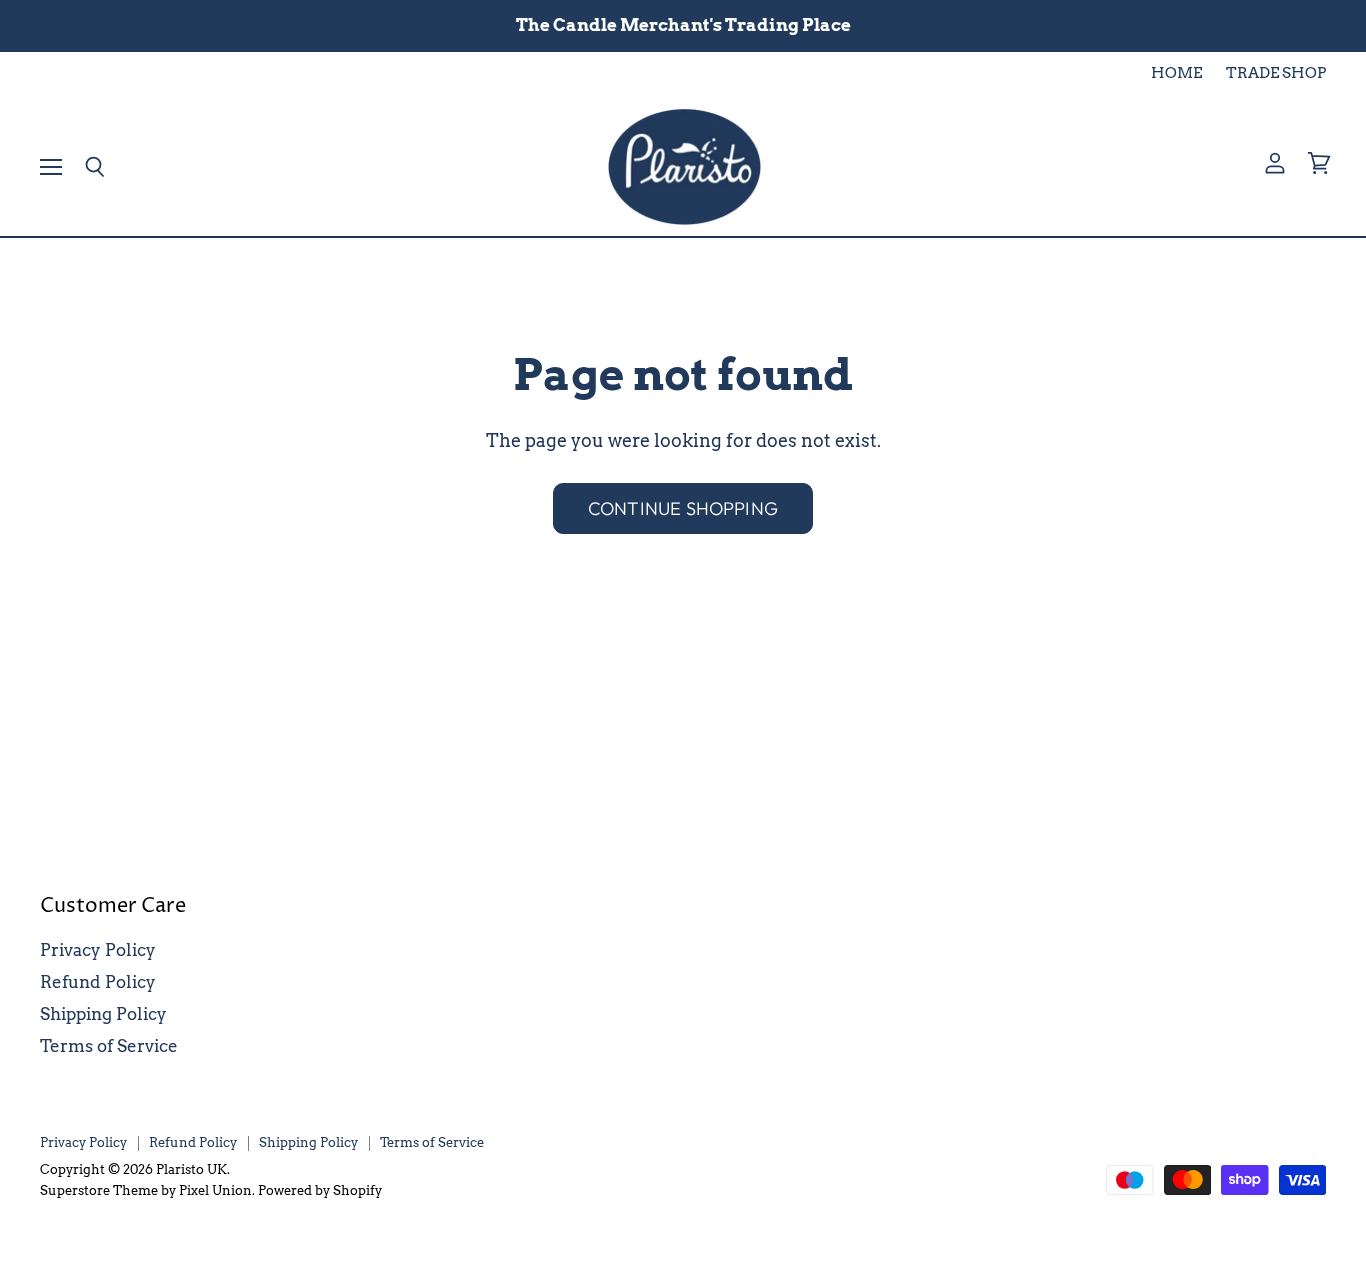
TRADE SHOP (1276, 73)
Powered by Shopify (320, 1190)
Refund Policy (98, 982)
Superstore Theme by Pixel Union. (147, 1190)
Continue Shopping (683, 508)
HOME (1176, 73)
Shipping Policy (103, 1014)
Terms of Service (109, 1046)
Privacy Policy (98, 950)
